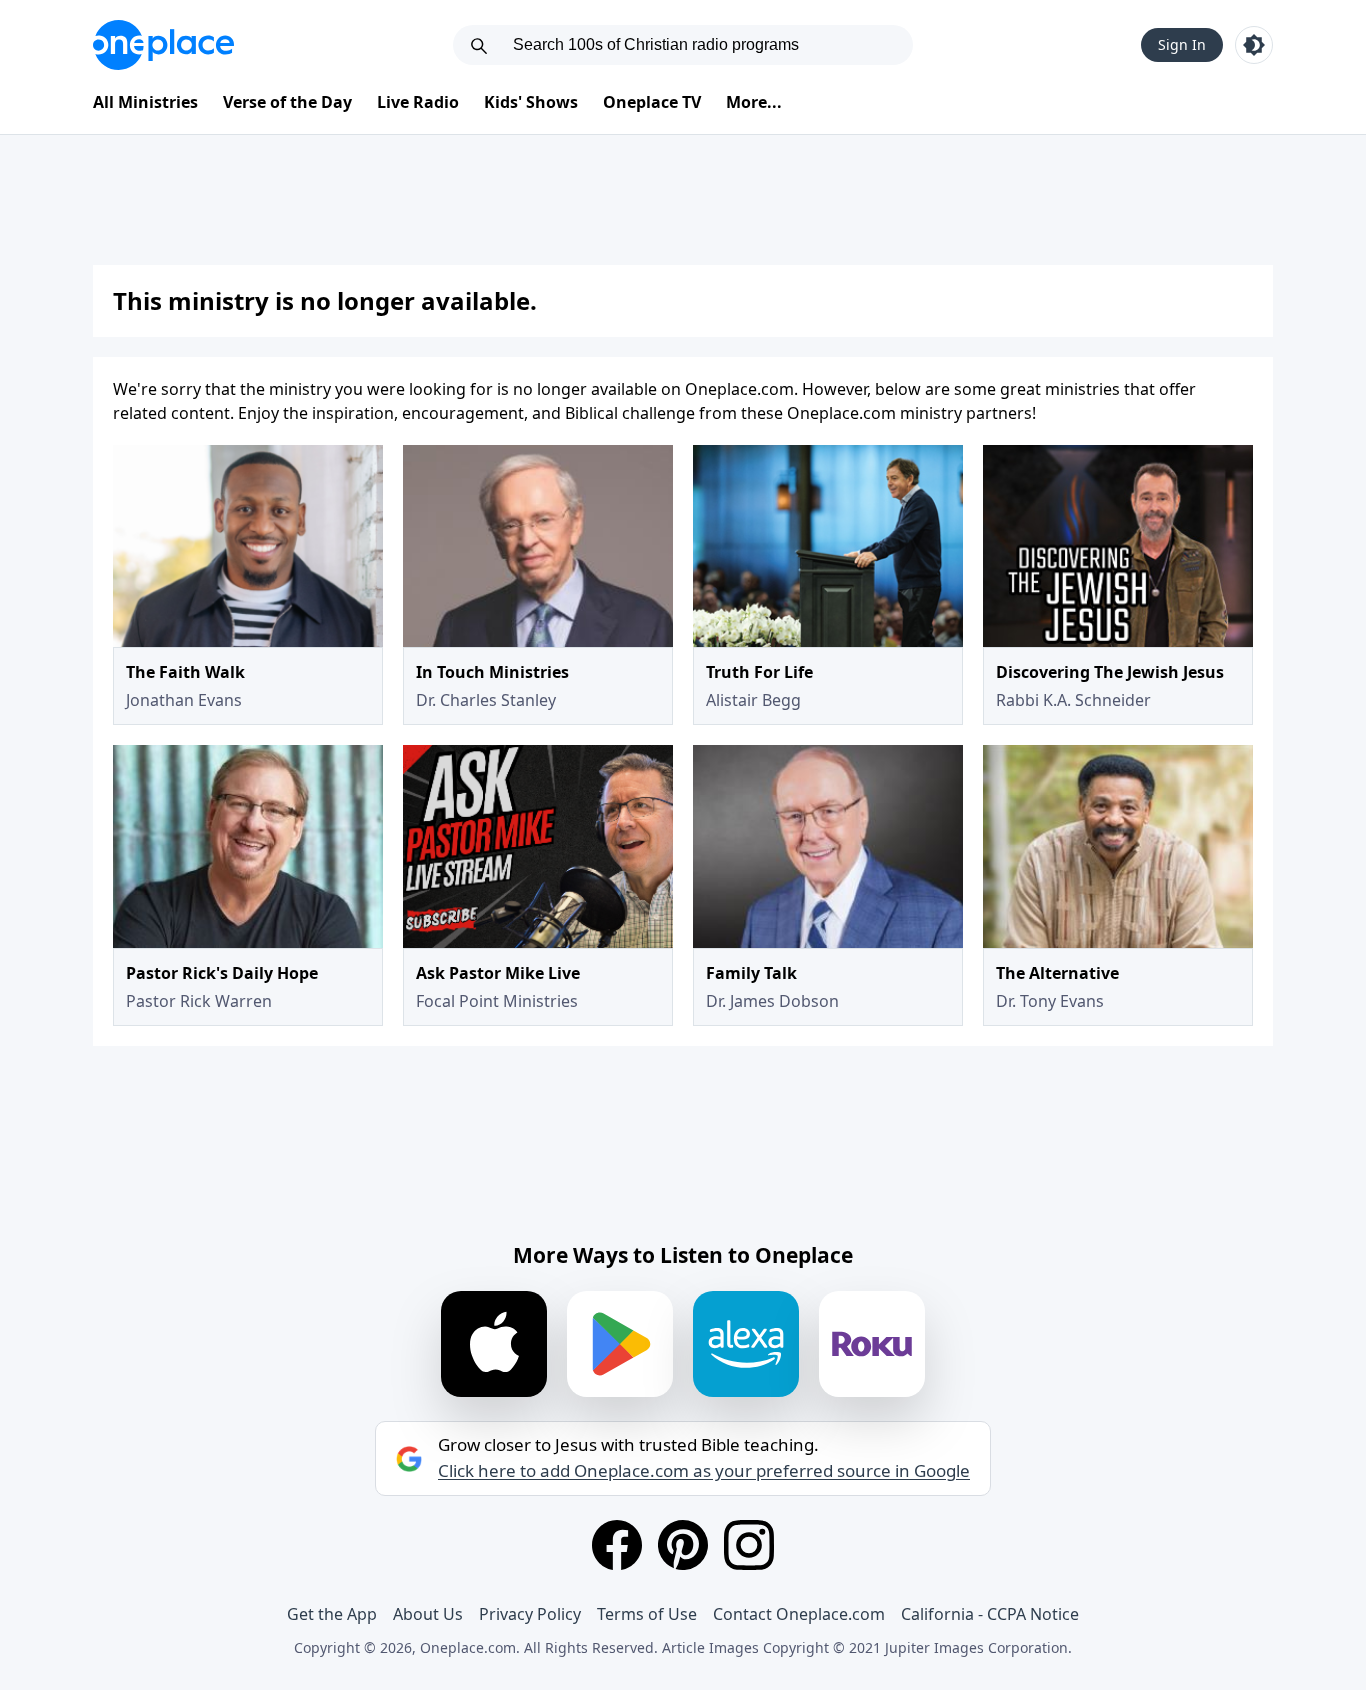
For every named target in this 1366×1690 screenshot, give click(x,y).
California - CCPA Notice (990, 1614)
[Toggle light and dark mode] (1254, 45)
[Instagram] (749, 1545)
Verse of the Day (287, 102)
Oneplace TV (652, 102)
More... (754, 102)
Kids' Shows (531, 102)
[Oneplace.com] (163, 45)
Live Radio (418, 102)
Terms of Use (647, 1614)
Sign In (1182, 44)
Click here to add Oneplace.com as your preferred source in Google (704, 1471)
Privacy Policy (530, 1614)
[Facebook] (617, 1545)
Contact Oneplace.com (799, 1614)
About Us (428, 1614)
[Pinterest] (683, 1545)
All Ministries (145, 102)
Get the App (332, 1614)
